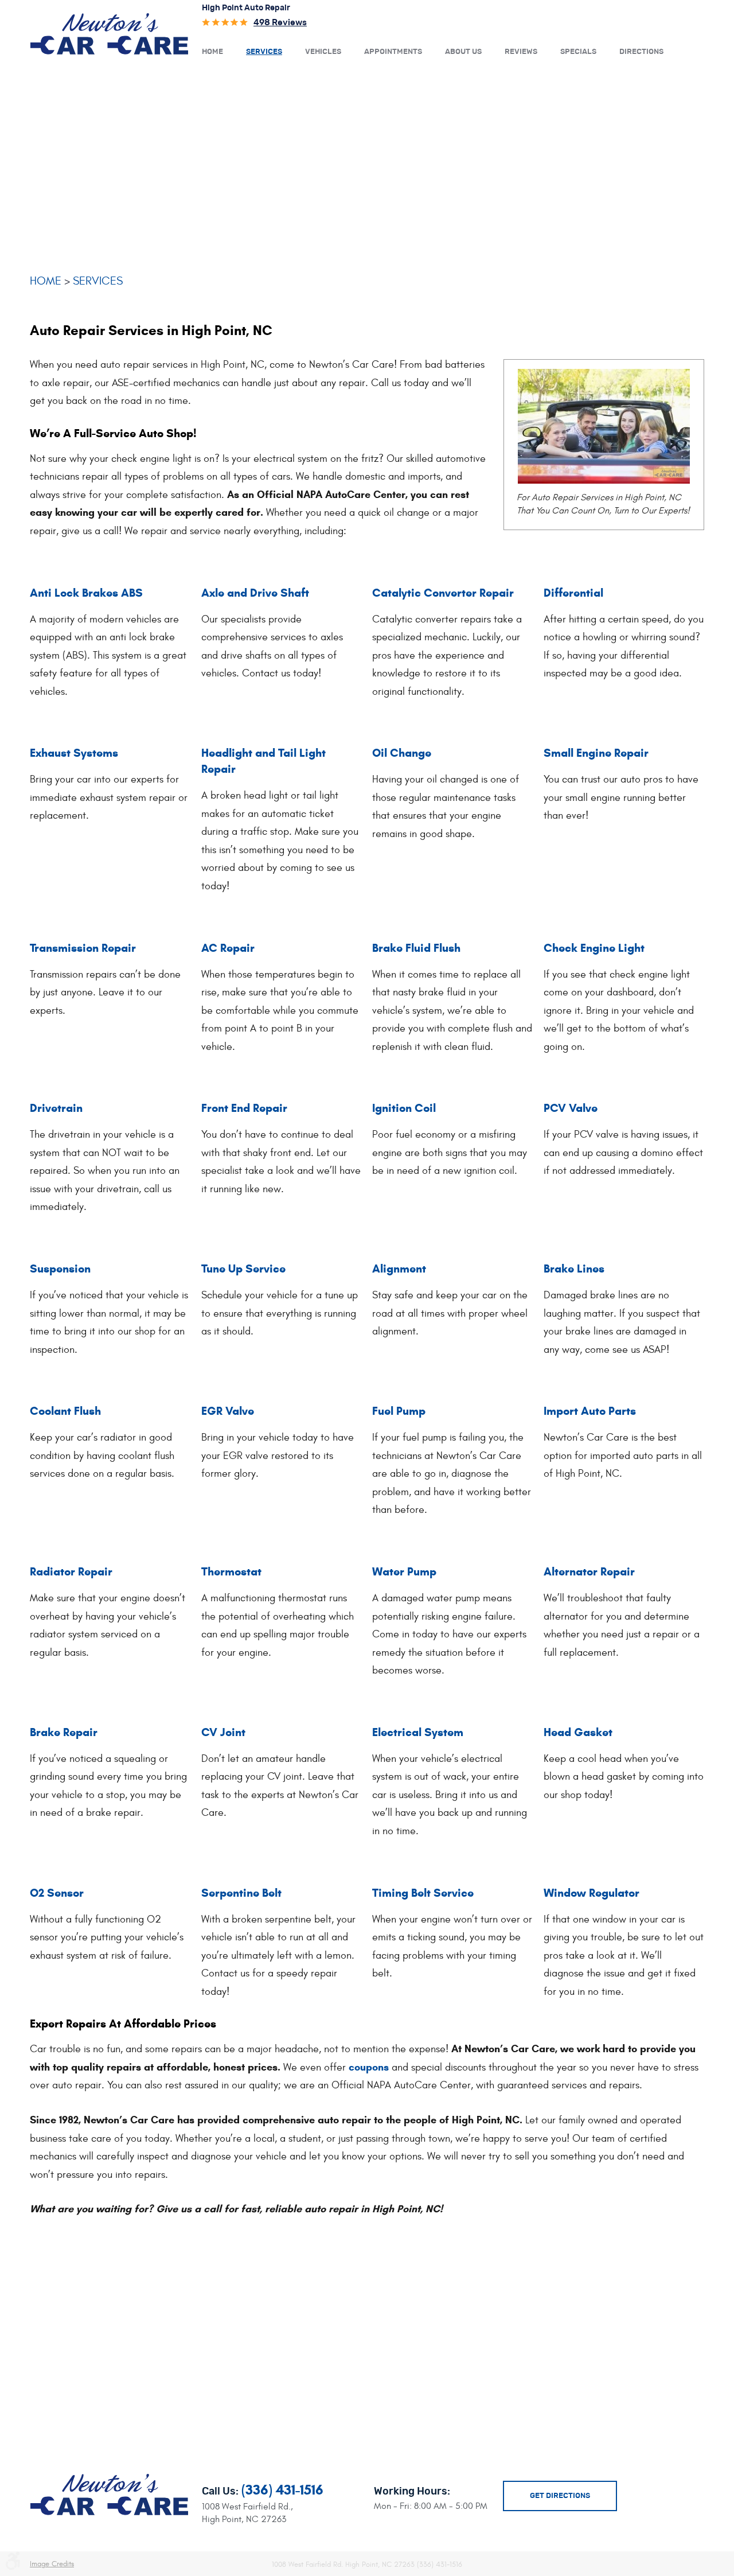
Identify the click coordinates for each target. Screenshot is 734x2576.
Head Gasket (578, 1732)
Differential (573, 593)
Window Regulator (592, 1893)
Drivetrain (56, 1108)
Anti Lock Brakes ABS (86, 593)
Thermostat (231, 1572)
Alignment (399, 1269)
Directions (641, 52)
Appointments (393, 52)
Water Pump (404, 1572)
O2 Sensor (57, 1893)
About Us (463, 52)
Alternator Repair (589, 1572)
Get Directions (560, 2496)
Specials (578, 52)
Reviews (521, 52)
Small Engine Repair (596, 753)
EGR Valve (228, 1411)
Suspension (60, 1269)
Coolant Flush (65, 1411)
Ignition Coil (404, 1108)
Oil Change (402, 753)
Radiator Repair (71, 1572)
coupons (369, 2067)
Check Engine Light (594, 948)
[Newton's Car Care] (109, 33)
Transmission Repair (83, 948)
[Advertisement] (367, 165)
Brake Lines (574, 1269)
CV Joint (223, 1732)
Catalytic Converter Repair (443, 593)
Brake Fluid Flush (416, 948)
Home (212, 52)
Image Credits (52, 2564)
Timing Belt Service (423, 1893)
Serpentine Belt (241, 1893)
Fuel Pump (399, 1411)
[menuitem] (212, 51)
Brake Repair (64, 1732)
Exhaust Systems (74, 753)
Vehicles (323, 52)
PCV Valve (571, 1108)
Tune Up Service (243, 1269)
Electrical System (418, 1732)
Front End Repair (244, 1108)
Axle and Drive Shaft (255, 593)
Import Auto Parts (590, 1411)
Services (264, 52)
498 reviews (280, 23)
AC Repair (228, 948)
